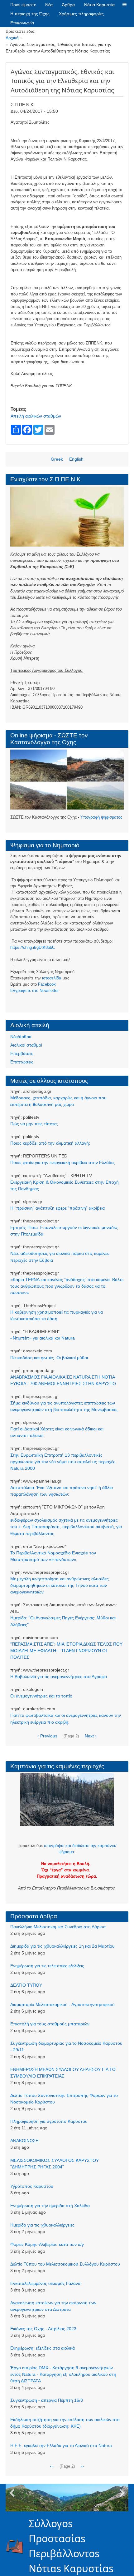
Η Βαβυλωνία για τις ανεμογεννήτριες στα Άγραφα (59, 1677)
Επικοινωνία (22, 23)
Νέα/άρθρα (21, 1037)
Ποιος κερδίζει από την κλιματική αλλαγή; (50, 1143)
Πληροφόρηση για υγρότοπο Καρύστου (49, 2121)
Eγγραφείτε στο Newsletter (34, 991)
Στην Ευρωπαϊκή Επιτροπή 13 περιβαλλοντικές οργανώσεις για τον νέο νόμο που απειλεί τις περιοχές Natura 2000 (63, 1462)
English (76, 459)
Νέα (49, 5)
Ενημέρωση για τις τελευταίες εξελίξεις (47, 1966)
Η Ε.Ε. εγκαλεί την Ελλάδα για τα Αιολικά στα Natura (61, 2445)
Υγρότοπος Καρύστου (32, 2186)
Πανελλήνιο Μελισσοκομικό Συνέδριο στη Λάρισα (58, 1927)
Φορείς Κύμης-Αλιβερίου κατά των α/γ (47, 2244)
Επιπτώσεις (22, 1062)
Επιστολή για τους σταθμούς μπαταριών (50, 2024)
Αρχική (12, 38)
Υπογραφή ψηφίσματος (101, 817)
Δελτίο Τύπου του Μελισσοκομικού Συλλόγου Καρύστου (65, 2264)
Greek (57, 459)
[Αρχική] (17, 2546)
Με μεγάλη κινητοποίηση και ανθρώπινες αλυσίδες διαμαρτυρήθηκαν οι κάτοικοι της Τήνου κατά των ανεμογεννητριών (60, 1585)
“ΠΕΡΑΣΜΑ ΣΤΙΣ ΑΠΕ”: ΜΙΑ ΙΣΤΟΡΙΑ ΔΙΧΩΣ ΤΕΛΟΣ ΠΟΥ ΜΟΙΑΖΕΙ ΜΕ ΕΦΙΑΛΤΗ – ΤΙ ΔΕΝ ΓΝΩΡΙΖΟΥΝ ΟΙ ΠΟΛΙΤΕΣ (66, 1651)
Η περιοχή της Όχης (30, 14)
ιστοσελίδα (52, 978)
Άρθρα (68, 5)
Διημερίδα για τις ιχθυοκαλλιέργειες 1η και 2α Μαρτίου (62, 1946)
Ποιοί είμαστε (23, 5)
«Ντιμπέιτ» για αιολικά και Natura (43, 1338)
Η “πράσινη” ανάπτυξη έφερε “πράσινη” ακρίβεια (57, 1208)
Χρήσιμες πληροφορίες (81, 14)
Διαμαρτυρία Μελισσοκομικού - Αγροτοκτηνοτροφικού (62, 2004)
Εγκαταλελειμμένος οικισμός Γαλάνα (45, 2283)
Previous (12, 2493)
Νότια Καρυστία (99, 5)
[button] (124, 5)
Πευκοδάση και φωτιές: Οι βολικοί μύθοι (49, 1358)
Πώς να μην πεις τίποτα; (34, 1124)
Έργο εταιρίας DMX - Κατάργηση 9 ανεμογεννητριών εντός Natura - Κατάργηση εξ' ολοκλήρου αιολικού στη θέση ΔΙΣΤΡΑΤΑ (63, 2374)
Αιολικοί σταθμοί (26, 1045)
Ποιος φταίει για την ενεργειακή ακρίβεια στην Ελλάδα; (63, 1162)
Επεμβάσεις (22, 1053)
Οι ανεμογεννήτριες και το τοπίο (41, 1696)
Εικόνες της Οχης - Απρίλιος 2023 (43, 2329)
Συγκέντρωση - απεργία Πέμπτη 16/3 (47, 2400)
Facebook (47, 984)
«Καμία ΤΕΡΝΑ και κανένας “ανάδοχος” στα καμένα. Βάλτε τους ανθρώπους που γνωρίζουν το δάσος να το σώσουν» (67, 1286)
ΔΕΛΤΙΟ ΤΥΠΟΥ (26, 1985)
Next (122, 2493)
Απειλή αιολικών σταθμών (36, 416)
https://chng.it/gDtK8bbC (33, 947)
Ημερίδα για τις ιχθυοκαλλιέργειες (42, 2225)
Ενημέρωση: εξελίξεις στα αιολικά (43, 2348)
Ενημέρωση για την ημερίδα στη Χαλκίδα (50, 2206)
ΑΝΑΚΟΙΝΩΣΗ (24, 2141)
